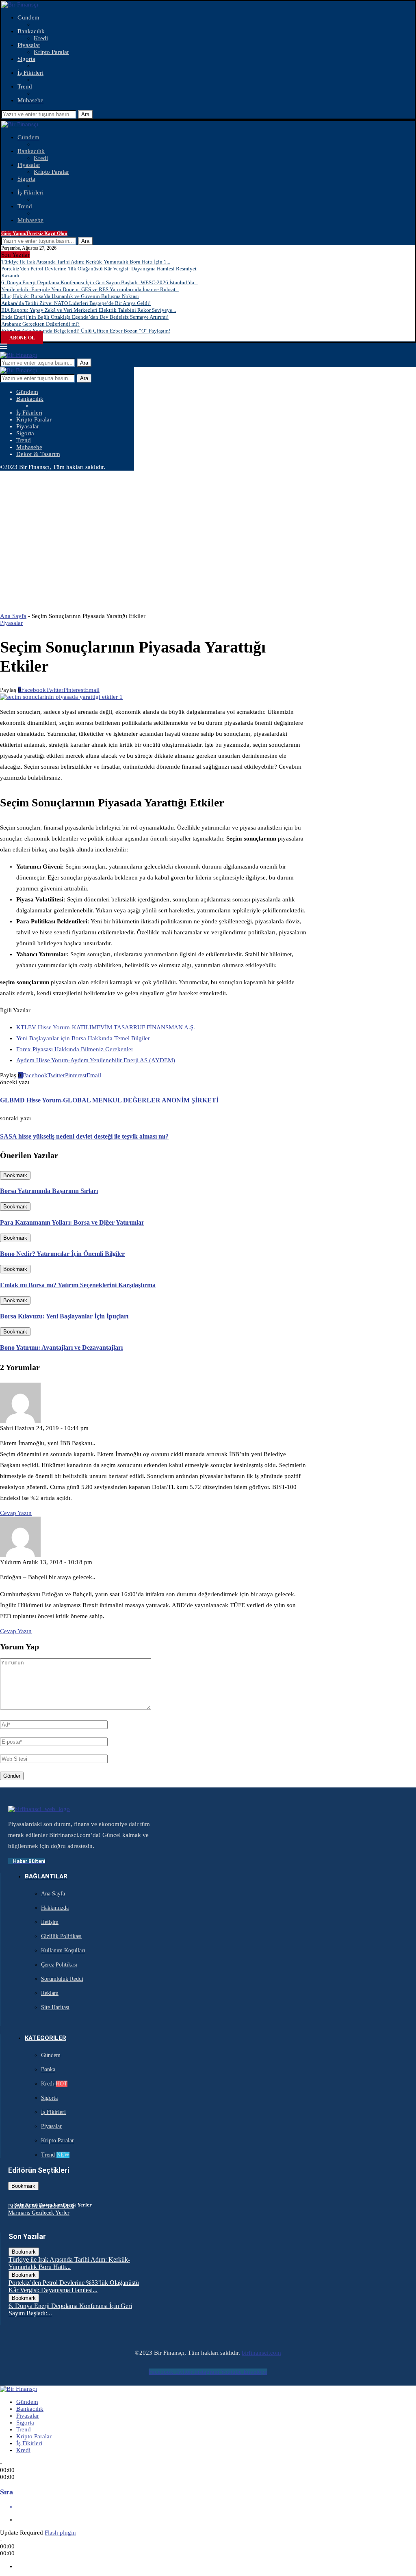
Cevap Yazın (16, 1513)
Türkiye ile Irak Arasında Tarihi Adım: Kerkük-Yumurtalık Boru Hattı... (69, 2263)
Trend (25, 86)
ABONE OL (22, 338)
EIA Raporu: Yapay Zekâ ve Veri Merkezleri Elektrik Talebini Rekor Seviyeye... (89, 310)
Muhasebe (30, 100)
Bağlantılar (46, 1876)
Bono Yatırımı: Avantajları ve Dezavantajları (61, 1347)
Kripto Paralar (51, 52)
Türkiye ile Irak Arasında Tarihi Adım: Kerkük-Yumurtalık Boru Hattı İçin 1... (86, 262)
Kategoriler (45, 2038)
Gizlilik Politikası (61, 1936)
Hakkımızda (55, 1908)
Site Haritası (55, 2007)
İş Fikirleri (30, 73)
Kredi (41, 38)
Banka (48, 2069)
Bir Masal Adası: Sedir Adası (41, 2206)
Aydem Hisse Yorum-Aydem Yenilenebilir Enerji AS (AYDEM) (96, 1060)
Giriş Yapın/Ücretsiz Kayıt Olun (34, 233)
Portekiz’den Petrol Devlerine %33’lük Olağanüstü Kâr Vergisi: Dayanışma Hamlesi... (74, 2286)
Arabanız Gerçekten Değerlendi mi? (40, 324)
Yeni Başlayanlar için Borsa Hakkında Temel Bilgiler (83, 1038)
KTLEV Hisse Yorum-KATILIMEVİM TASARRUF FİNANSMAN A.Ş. (106, 1027)
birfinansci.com (261, 2353)
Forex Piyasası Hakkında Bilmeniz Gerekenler (75, 1049)
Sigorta (26, 59)
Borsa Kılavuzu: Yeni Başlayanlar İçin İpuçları (64, 1316)
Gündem (28, 17)
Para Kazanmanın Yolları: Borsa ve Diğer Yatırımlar (72, 1222)
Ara (85, 114)
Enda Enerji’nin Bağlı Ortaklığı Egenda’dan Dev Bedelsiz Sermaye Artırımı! (85, 317)
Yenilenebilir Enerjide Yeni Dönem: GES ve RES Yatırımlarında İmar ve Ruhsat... (90, 289)
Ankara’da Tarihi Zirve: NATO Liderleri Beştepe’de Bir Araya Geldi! (76, 303)
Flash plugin (60, 2533)
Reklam (50, 1993)
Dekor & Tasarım (38, 454)
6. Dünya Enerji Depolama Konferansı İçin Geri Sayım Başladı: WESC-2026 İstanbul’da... (100, 282)
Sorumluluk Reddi (62, 1979)
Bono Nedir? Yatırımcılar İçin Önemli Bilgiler (62, 1254)
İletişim (50, 1922)
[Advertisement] (208, 532)
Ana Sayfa (13, 616)
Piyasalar (29, 45)
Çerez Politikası (59, 1965)
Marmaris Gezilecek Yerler (39, 2213)
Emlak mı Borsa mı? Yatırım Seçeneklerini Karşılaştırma (78, 1285)
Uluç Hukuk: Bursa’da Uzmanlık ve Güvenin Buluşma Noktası (70, 296)
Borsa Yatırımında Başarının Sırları (49, 1191)
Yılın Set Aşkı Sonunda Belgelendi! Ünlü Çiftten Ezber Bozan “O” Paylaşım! (86, 331)
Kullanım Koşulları (63, 1950)
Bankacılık (31, 31)
